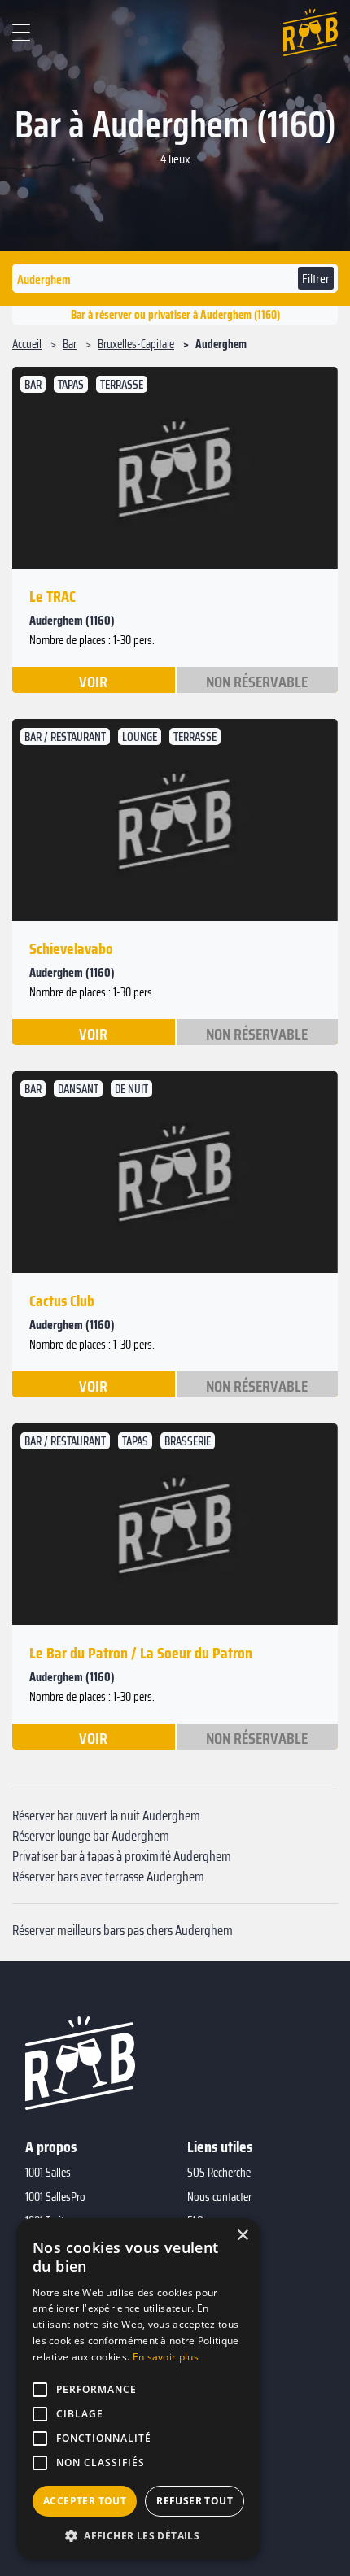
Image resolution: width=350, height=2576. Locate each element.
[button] (138, 2535)
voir (93, 681)
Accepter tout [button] (85, 2501)
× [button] (242, 2236)
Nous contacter (219, 2197)
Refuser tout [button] (195, 2501)
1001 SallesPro (55, 2197)
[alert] (138, 2389)
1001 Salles (48, 2173)
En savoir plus (166, 2357)
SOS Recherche (219, 2173)
